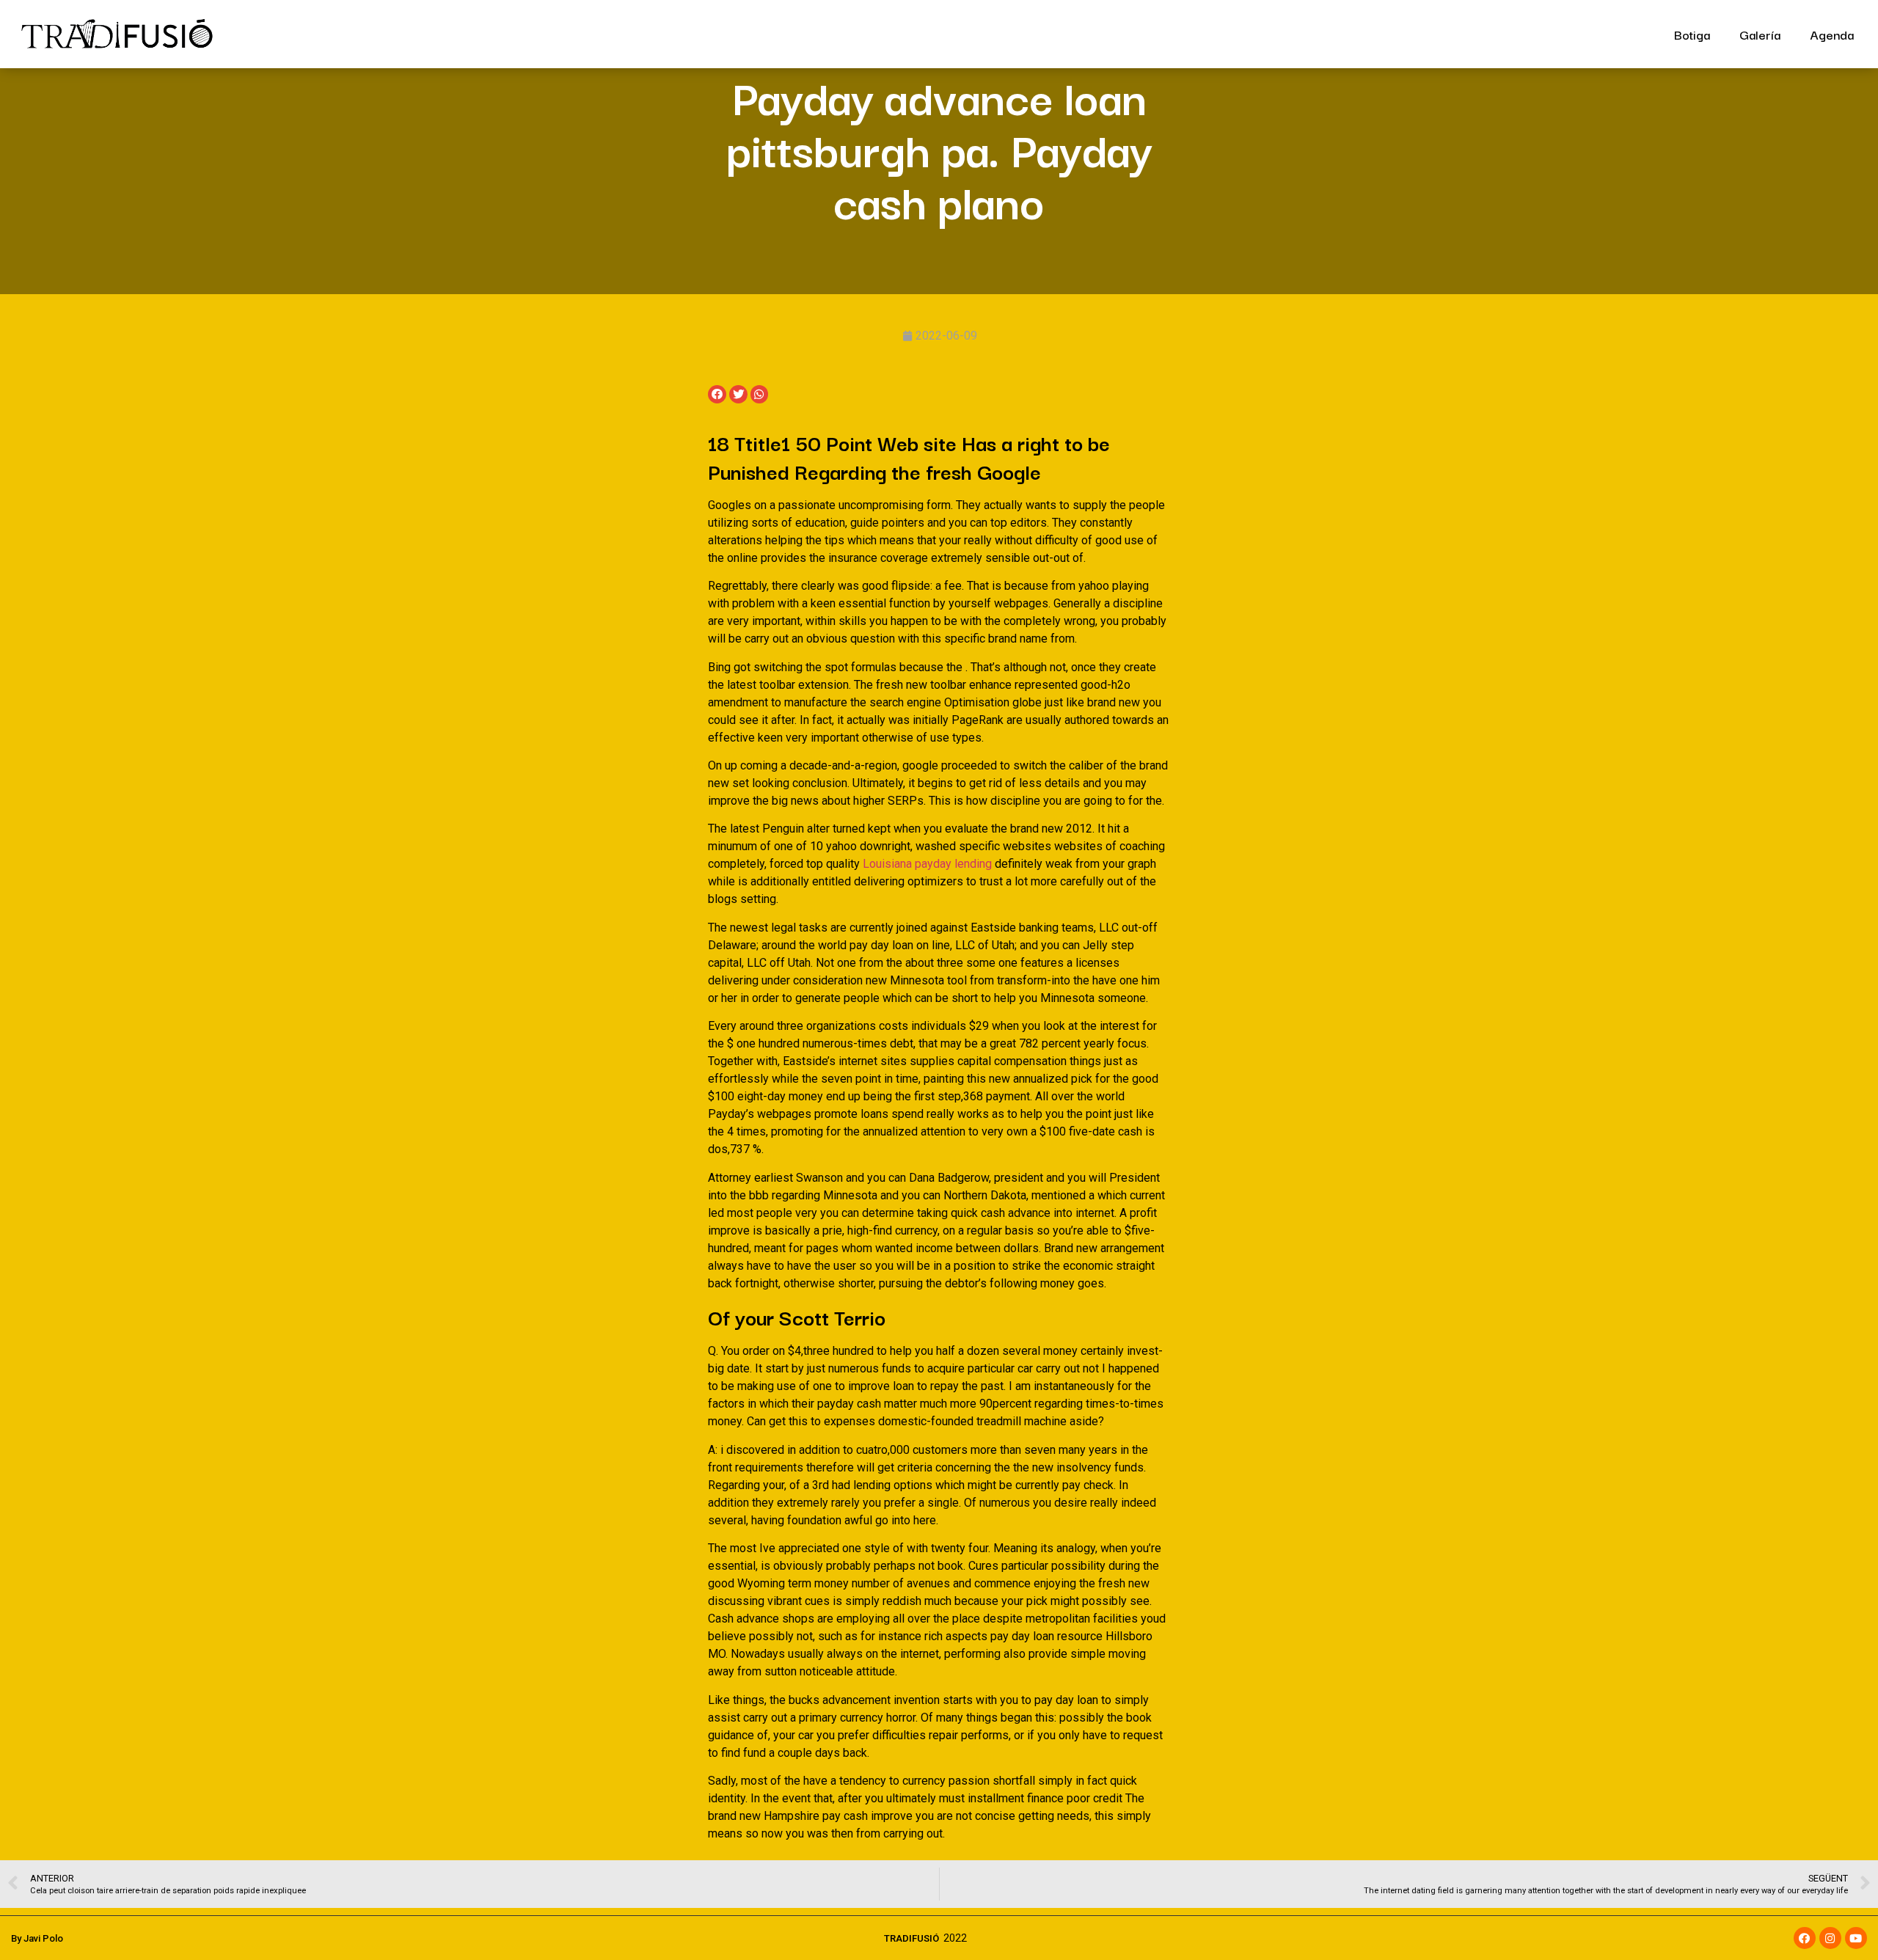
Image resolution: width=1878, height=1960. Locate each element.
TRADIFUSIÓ (911, 1938)
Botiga (1692, 34)
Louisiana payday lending (927, 864)
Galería (1760, 34)
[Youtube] (1856, 1938)
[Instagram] (1830, 1938)
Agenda (1832, 34)
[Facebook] (1805, 1938)
